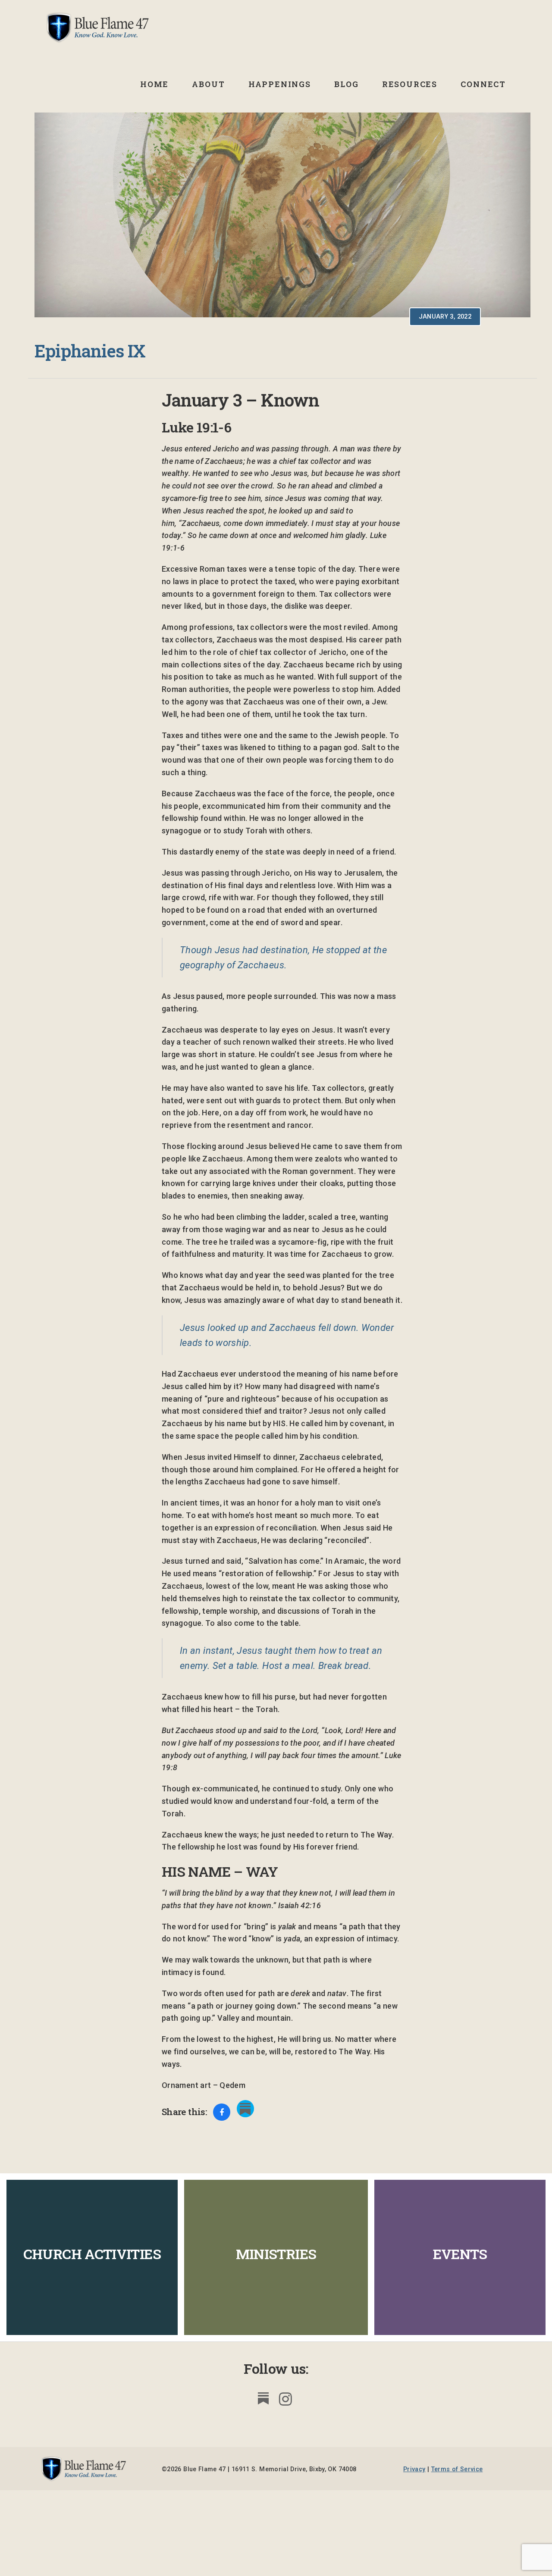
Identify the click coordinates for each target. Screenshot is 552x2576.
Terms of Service (457, 2469)
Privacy (414, 2469)
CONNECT (483, 84)
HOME (154, 84)
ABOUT (208, 84)
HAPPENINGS (280, 84)
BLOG (346, 84)
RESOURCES (410, 84)
